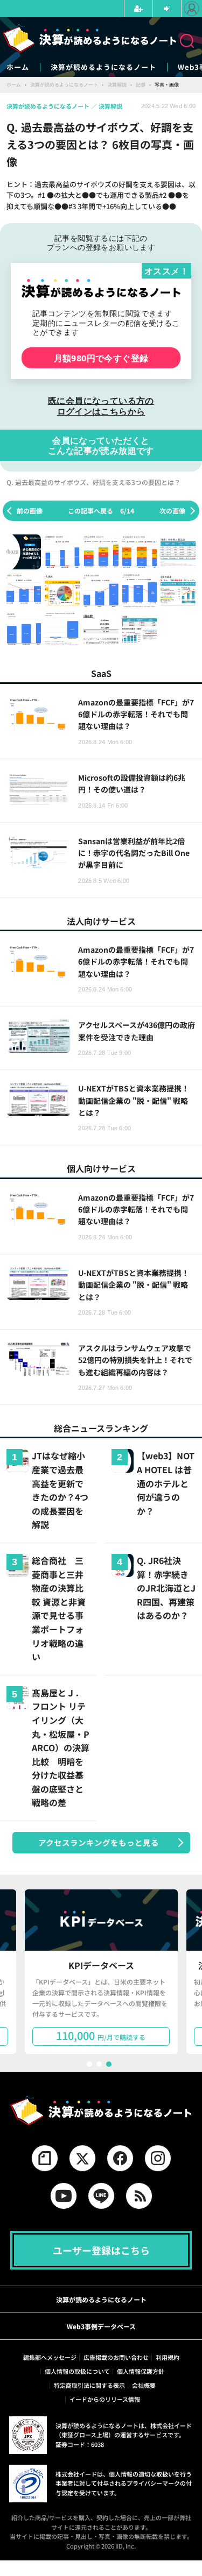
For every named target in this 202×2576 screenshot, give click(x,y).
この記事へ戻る (101, 511)
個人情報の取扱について (77, 2371)
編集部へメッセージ (50, 2357)
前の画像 (30, 511)
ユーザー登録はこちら (101, 2250)
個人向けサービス (101, 1168)
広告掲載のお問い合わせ (116, 2357)
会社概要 (144, 2385)
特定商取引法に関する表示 (89, 2385)
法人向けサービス (101, 921)
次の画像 (172, 511)
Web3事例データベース (101, 2326)
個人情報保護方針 (141, 2371)
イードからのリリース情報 (105, 2399)
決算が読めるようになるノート (103, 67)
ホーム (18, 67)
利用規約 (168, 2357)
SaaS (101, 673)
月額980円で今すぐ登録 (101, 358)
